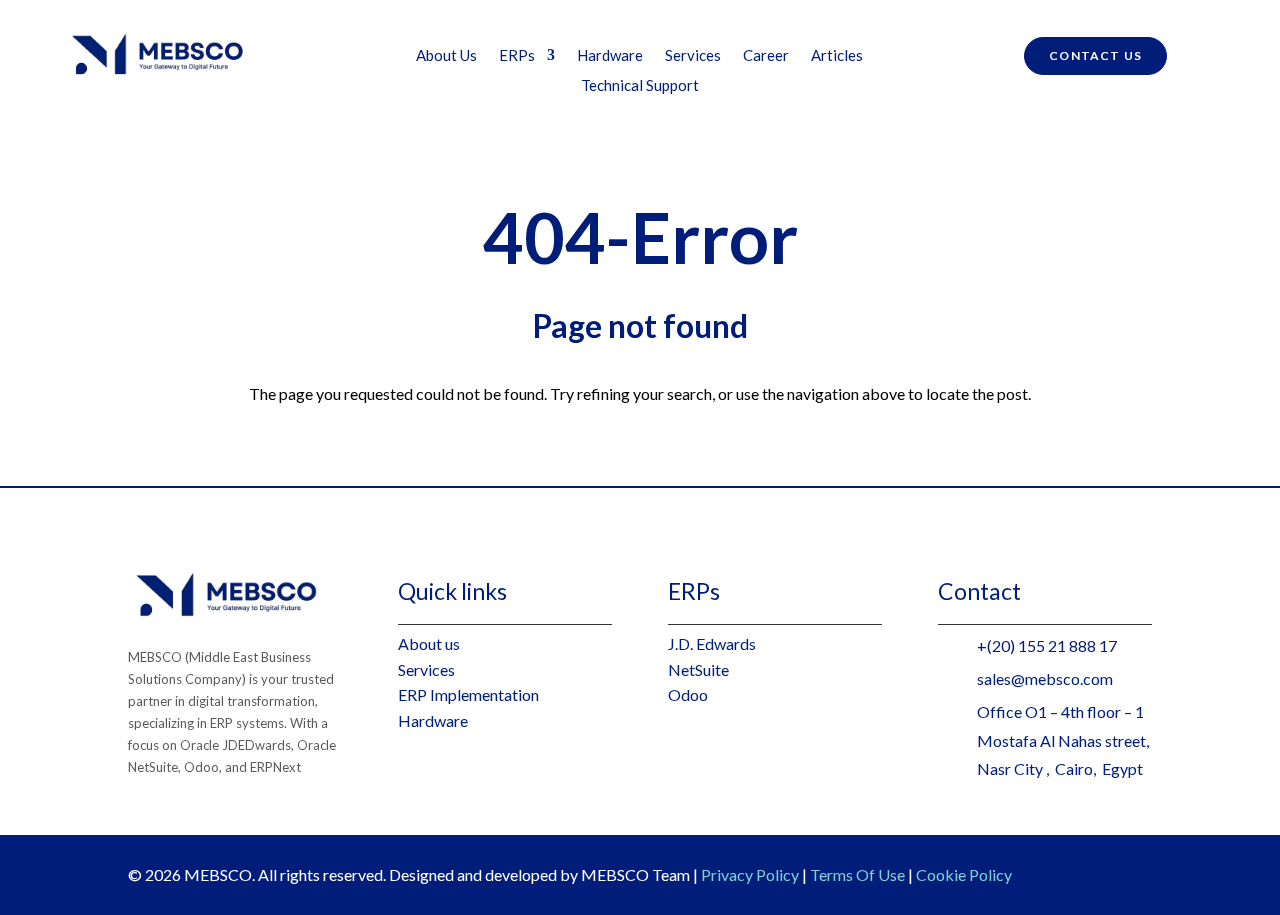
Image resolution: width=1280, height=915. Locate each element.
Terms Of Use (857, 874)
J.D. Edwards (712, 643)
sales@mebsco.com (1045, 678)
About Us (446, 56)
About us (429, 643)
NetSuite (698, 669)
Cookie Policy (964, 874)
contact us (1095, 55)
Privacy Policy (750, 874)
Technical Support (640, 86)
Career (766, 56)
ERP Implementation (468, 694)
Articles (837, 56)
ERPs (517, 56)
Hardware (610, 56)
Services (693, 56)
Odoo (688, 694)
